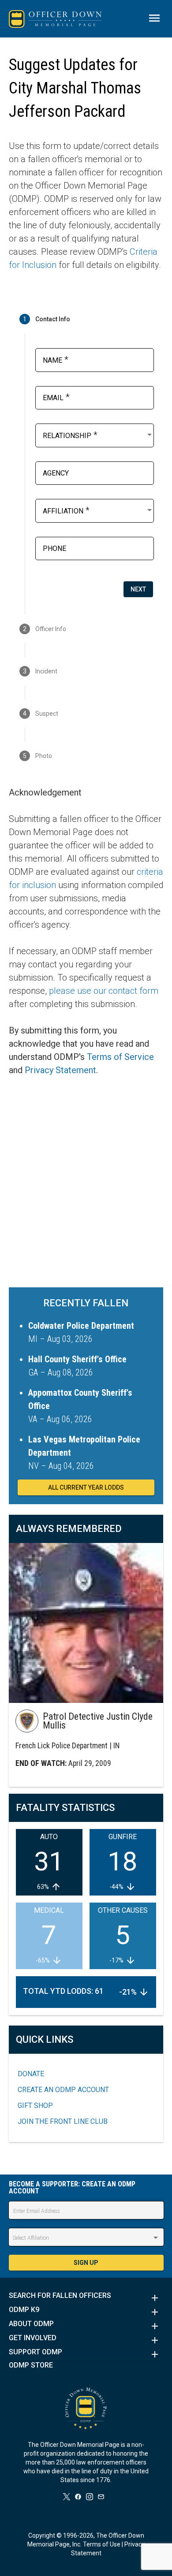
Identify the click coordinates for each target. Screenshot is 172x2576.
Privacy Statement (60, 1070)
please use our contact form (104, 991)
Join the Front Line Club (63, 2121)
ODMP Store (31, 2365)
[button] (86, 2298)
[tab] (86, 319)
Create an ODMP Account (63, 2090)
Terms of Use (102, 2544)
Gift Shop (35, 2106)
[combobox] (98, 435)
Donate (31, 2074)
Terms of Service (120, 1057)
